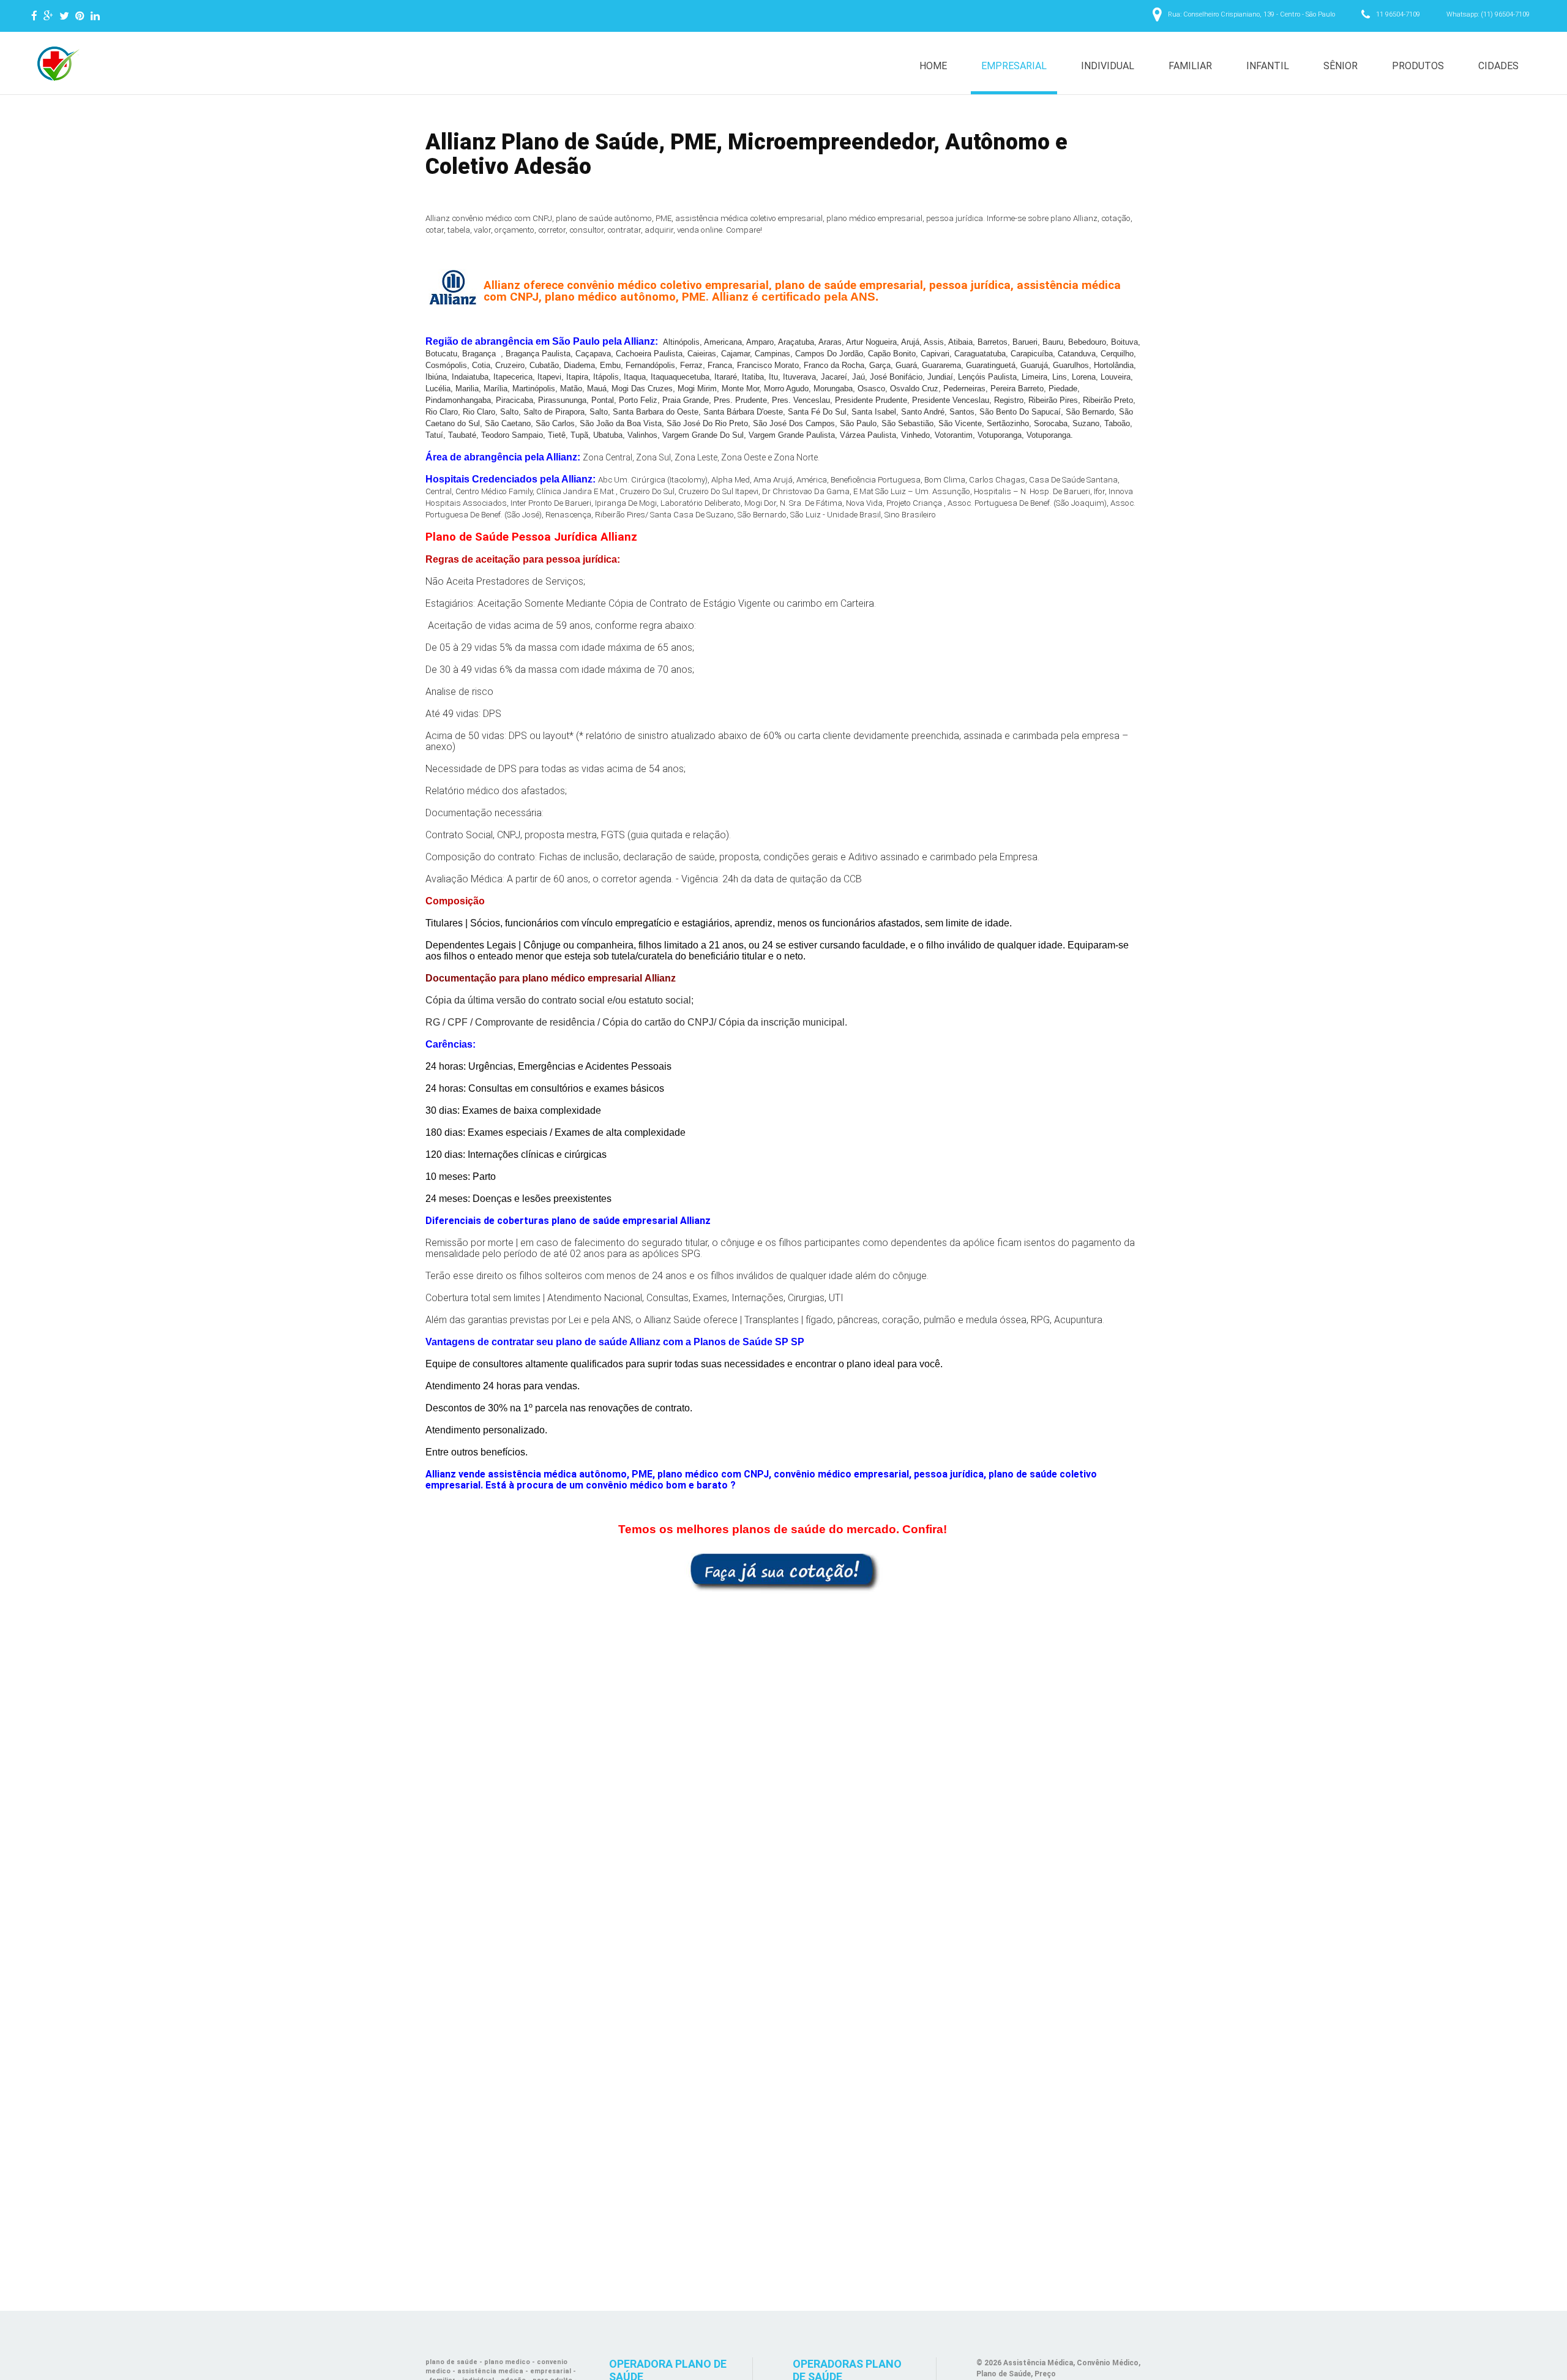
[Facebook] (34, 16)
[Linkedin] (95, 16)
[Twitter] (64, 16)
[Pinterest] (80, 16)
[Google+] (48, 16)
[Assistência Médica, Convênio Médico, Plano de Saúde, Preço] (56, 64)
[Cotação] (783, 1571)
